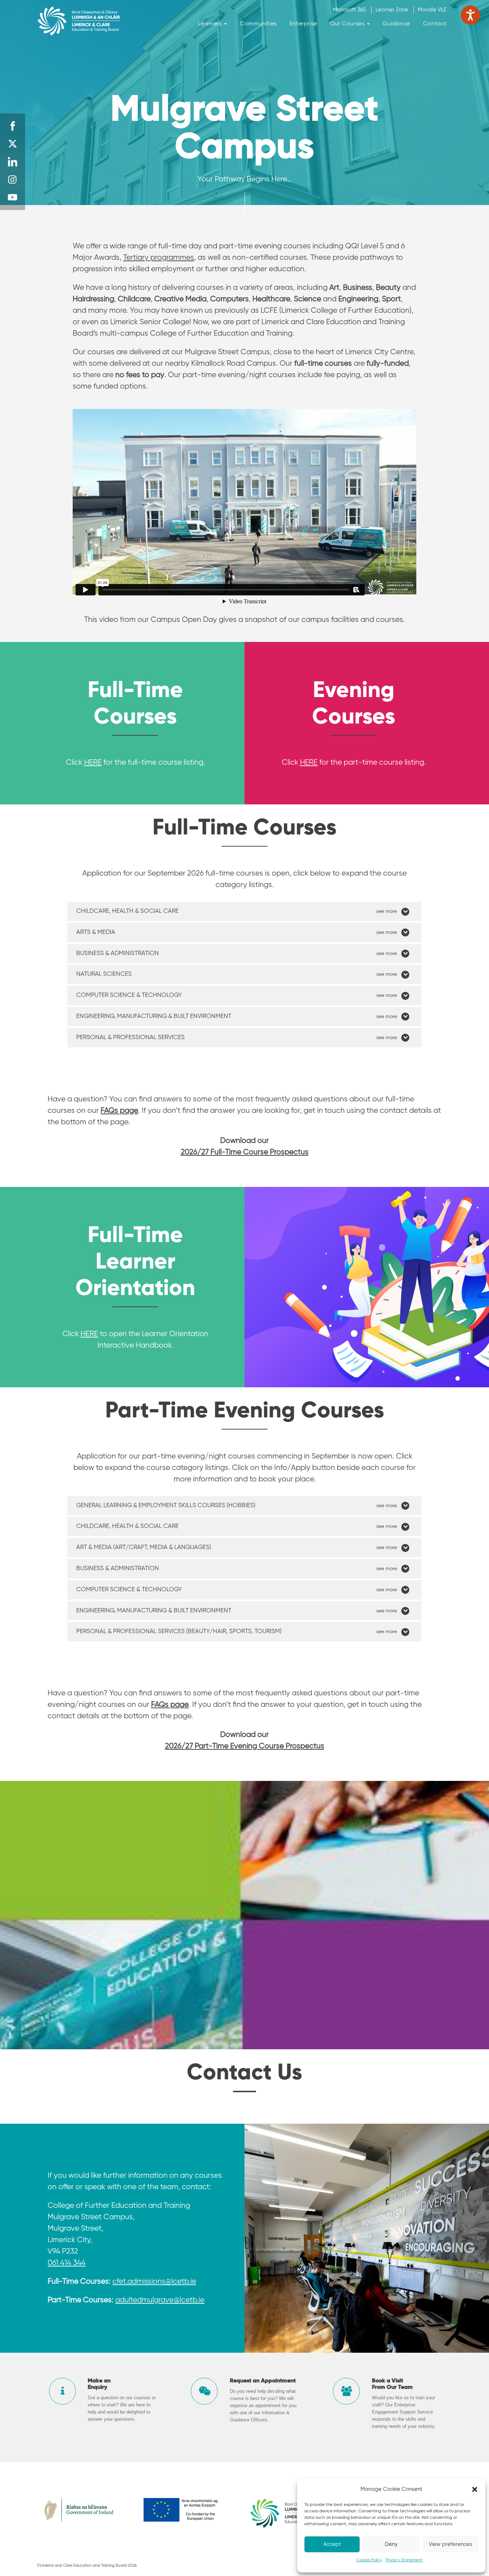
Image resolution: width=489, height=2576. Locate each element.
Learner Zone (392, 10)
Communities (258, 24)
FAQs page (170, 1705)
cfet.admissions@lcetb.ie (154, 2282)
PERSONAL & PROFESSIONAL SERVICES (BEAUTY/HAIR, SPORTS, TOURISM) (179, 1632)
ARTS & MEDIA (96, 932)
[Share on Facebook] (13, 126)
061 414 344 (67, 2263)
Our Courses (348, 24)
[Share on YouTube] (13, 198)
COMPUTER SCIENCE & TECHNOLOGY (129, 995)
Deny (391, 2544)
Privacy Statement (404, 2560)
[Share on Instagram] (13, 180)
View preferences (451, 2544)
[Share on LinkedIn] (13, 162)
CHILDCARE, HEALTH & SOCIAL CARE (127, 911)
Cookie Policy (369, 2560)
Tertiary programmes (159, 258)
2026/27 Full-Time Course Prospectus (245, 1152)
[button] (475, 2489)
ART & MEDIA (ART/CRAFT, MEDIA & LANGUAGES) (144, 1547)
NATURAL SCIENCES (104, 974)
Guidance (396, 24)
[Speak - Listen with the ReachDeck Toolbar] (470, 15)
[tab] (245, 911)
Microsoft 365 (349, 10)
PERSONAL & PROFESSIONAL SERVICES (130, 1038)
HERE (93, 763)
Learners (211, 24)
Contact (435, 24)
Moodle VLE (432, 10)
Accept (332, 2544)
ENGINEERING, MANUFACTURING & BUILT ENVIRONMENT (154, 1016)
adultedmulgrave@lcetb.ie (160, 2300)
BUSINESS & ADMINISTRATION (118, 953)
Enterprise (303, 24)
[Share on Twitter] (13, 144)
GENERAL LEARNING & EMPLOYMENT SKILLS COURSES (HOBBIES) (166, 1506)
